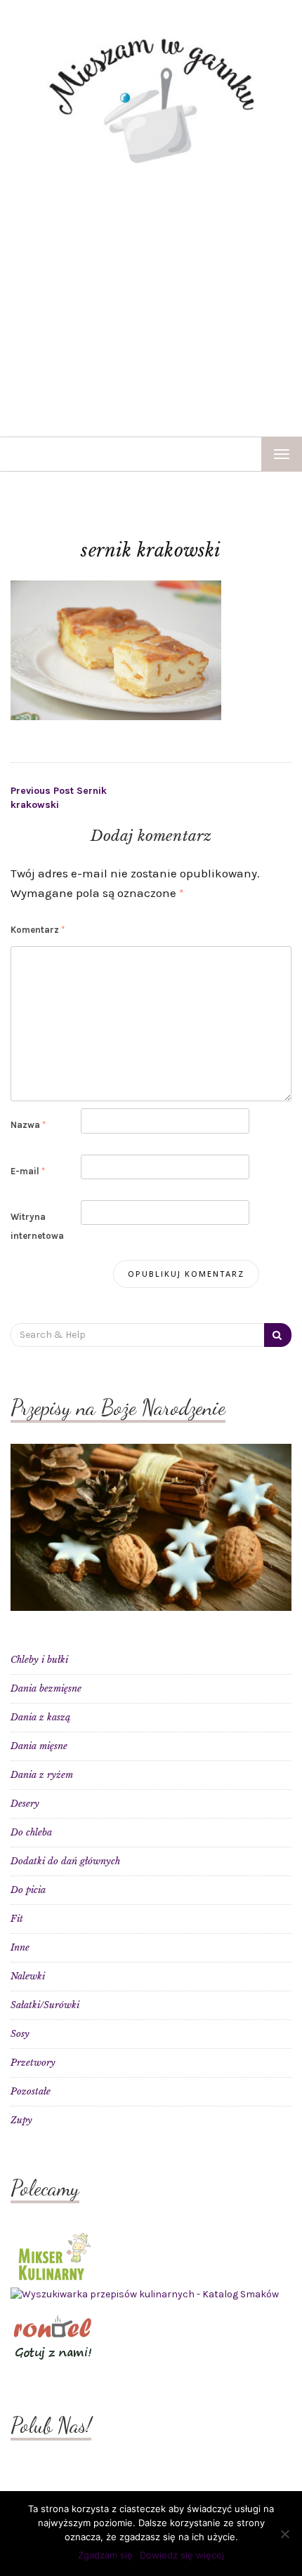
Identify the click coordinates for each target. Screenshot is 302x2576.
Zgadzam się (105, 2555)
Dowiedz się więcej (182, 2555)
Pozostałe (31, 2091)
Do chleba (31, 1832)
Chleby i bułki (39, 1660)
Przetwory (33, 2063)
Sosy (20, 2034)
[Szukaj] (278, 1335)
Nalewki (28, 1976)
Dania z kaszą (40, 1717)
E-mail (28, 1171)
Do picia (28, 1890)
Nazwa (28, 1125)
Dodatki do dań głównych (65, 1861)
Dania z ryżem (42, 1775)
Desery (25, 1804)
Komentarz (38, 930)
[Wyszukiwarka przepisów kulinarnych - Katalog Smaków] (145, 2294)
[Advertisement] (151, 301)
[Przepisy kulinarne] (53, 2255)
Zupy (21, 2120)
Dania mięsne (39, 1746)
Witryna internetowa (37, 1226)
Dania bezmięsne (46, 1688)
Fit (17, 1919)
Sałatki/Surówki (45, 2005)
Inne (20, 1947)
